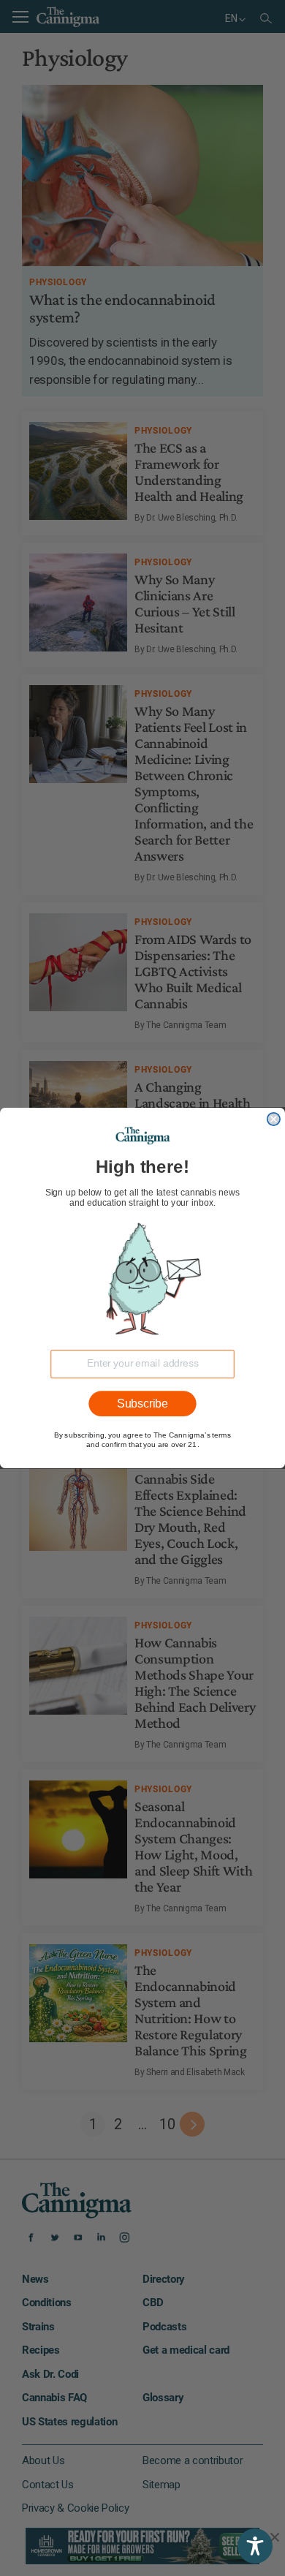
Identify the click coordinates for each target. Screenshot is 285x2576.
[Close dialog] (274, 1119)
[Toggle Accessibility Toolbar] (255, 2546)
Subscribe (142, 1404)
